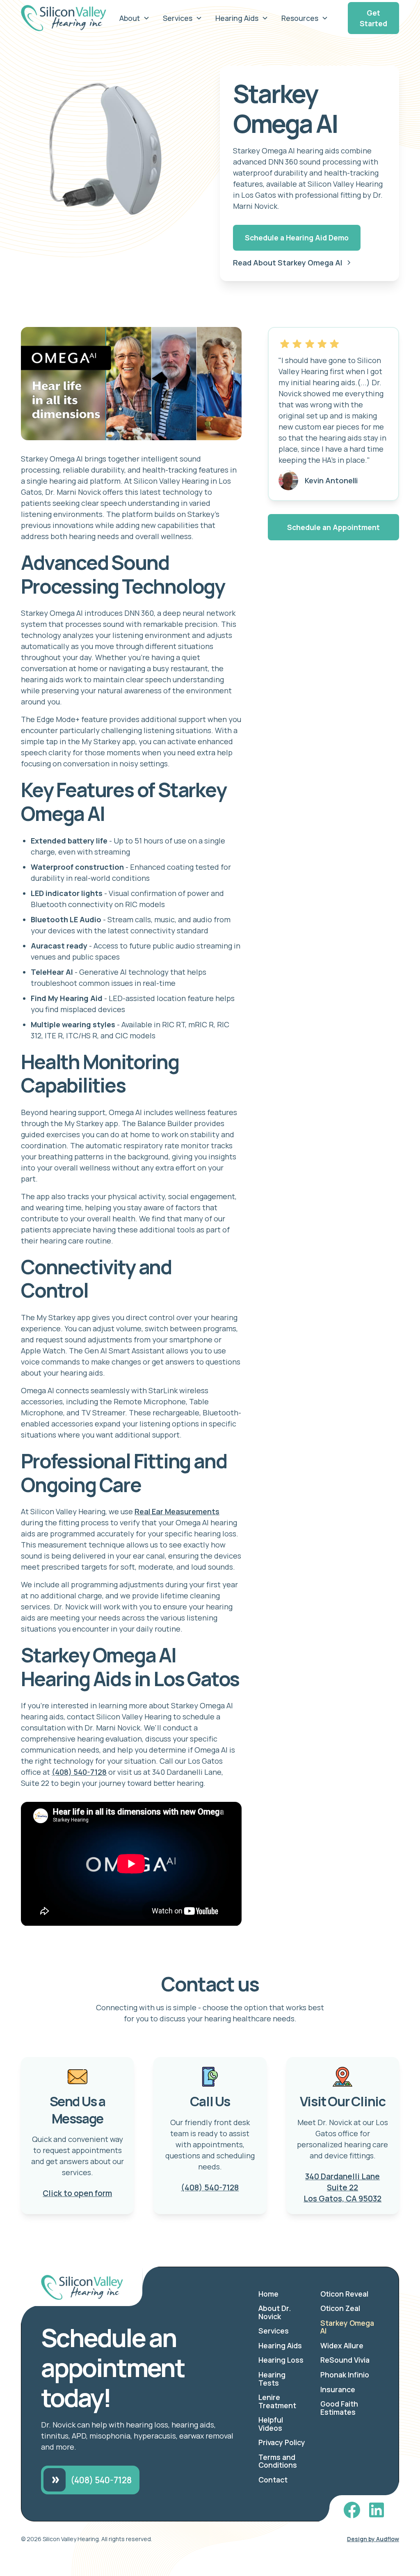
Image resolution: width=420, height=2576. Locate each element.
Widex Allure (342, 2345)
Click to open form (77, 2193)
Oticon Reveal (344, 2294)
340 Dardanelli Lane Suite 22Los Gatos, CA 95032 (342, 2187)
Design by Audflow (373, 2539)
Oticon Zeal (340, 2308)
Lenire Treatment (277, 2401)
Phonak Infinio (345, 2375)
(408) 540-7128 (79, 1772)
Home (268, 2294)
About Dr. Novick (275, 2312)
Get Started (373, 18)
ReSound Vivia (345, 2360)
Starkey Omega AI (347, 2327)
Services (274, 2331)
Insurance (338, 2389)
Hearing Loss (281, 2360)
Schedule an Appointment (333, 527)
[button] (135, 18)
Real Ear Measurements (177, 1511)
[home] (64, 18)
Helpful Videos (271, 2424)
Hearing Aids (280, 2345)
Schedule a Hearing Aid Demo (297, 238)
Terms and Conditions (278, 2461)
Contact (273, 2480)
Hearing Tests (272, 2379)
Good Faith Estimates (339, 2408)
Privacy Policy (282, 2442)
